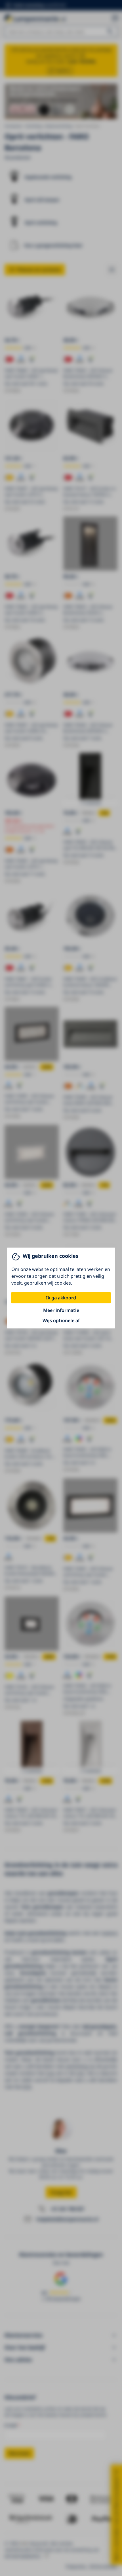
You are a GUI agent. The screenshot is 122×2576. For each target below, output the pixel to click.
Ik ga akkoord (61, 1298)
